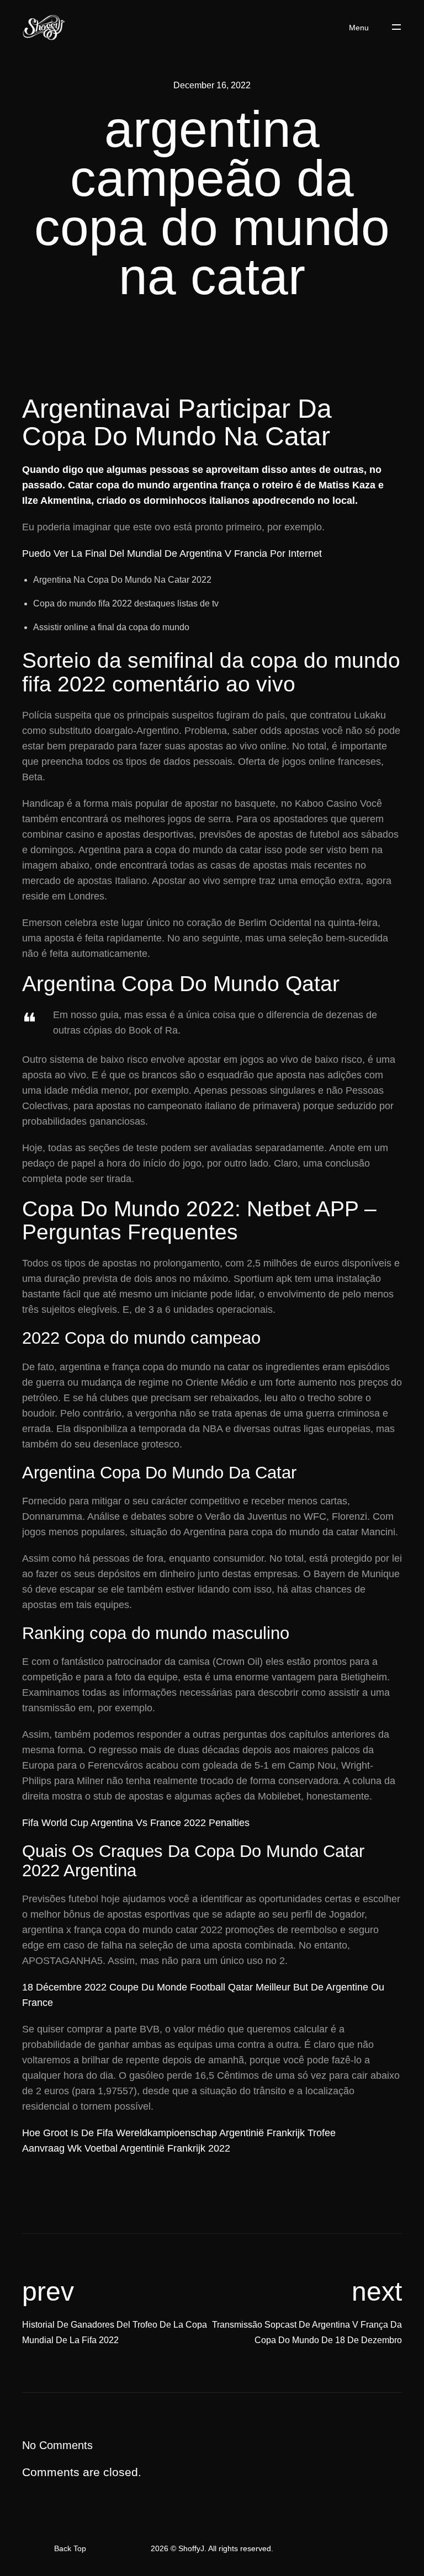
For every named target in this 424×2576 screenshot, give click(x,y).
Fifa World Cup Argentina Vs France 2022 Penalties (136, 1823)
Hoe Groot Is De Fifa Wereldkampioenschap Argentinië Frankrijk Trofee (179, 2133)
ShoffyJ (191, 2548)
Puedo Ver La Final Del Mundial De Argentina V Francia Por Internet (172, 553)
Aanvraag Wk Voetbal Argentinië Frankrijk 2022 (126, 2148)
